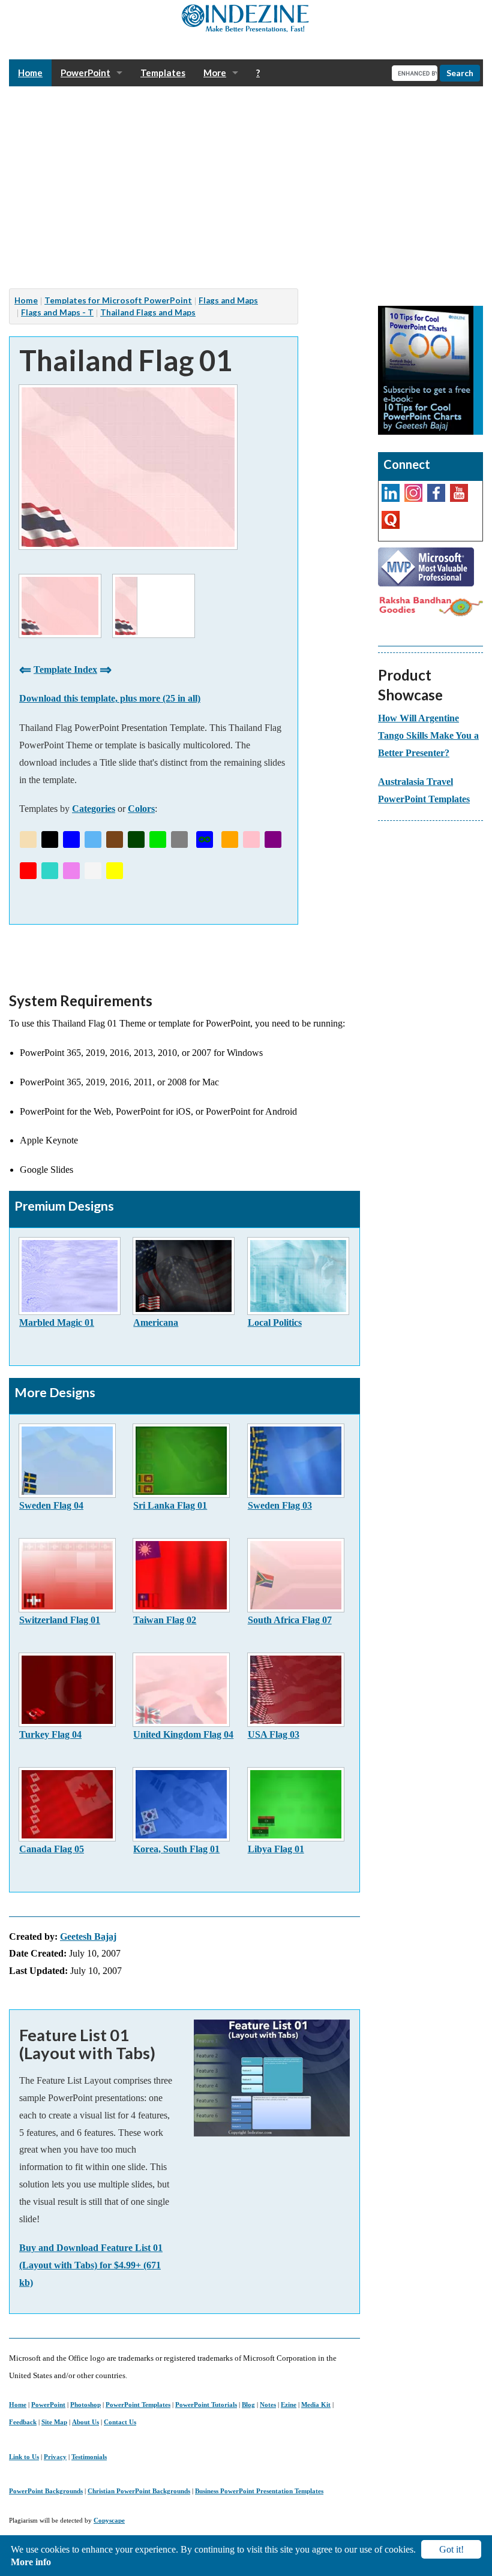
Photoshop (85, 2405)
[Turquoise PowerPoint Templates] (50, 871)
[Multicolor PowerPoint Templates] (205, 839)
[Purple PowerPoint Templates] (273, 839)
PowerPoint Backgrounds (46, 2491)
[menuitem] (30, 73)
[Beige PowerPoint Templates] (28, 839)
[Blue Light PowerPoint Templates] (93, 839)
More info (31, 2562)
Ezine (289, 2405)
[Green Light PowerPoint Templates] (158, 839)
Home (18, 2405)
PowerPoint (48, 2405)
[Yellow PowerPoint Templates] (115, 871)
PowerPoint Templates (138, 2405)
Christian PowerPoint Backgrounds (139, 2491)
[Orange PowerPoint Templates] (230, 839)
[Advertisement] (246, 188)
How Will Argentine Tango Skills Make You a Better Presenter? (428, 735)
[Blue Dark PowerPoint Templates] (71, 839)
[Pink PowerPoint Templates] (251, 839)
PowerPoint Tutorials (206, 2405)
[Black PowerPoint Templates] (50, 839)
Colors (141, 809)
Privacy (55, 2457)
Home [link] (30, 73)
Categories (94, 809)
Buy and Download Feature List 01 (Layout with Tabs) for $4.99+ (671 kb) (91, 2265)
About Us (85, 2422)
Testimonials (89, 2457)
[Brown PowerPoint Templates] (115, 839)
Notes (268, 2405)
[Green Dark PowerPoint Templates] (136, 839)
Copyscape (109, 2520)
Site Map (54, 2422)
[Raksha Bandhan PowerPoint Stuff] (430, 605)
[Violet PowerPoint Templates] (71, 871)
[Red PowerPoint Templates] (28, 871)
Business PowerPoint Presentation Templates (259, 2491)
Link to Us (24, 2457)
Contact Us (120, 2422)
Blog (248, 2405)
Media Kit (316, 2405)
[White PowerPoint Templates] (93, 871)
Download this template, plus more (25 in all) (110, 698)
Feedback (23, 2422)
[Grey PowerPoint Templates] (179, 839)
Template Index (65, 669)
